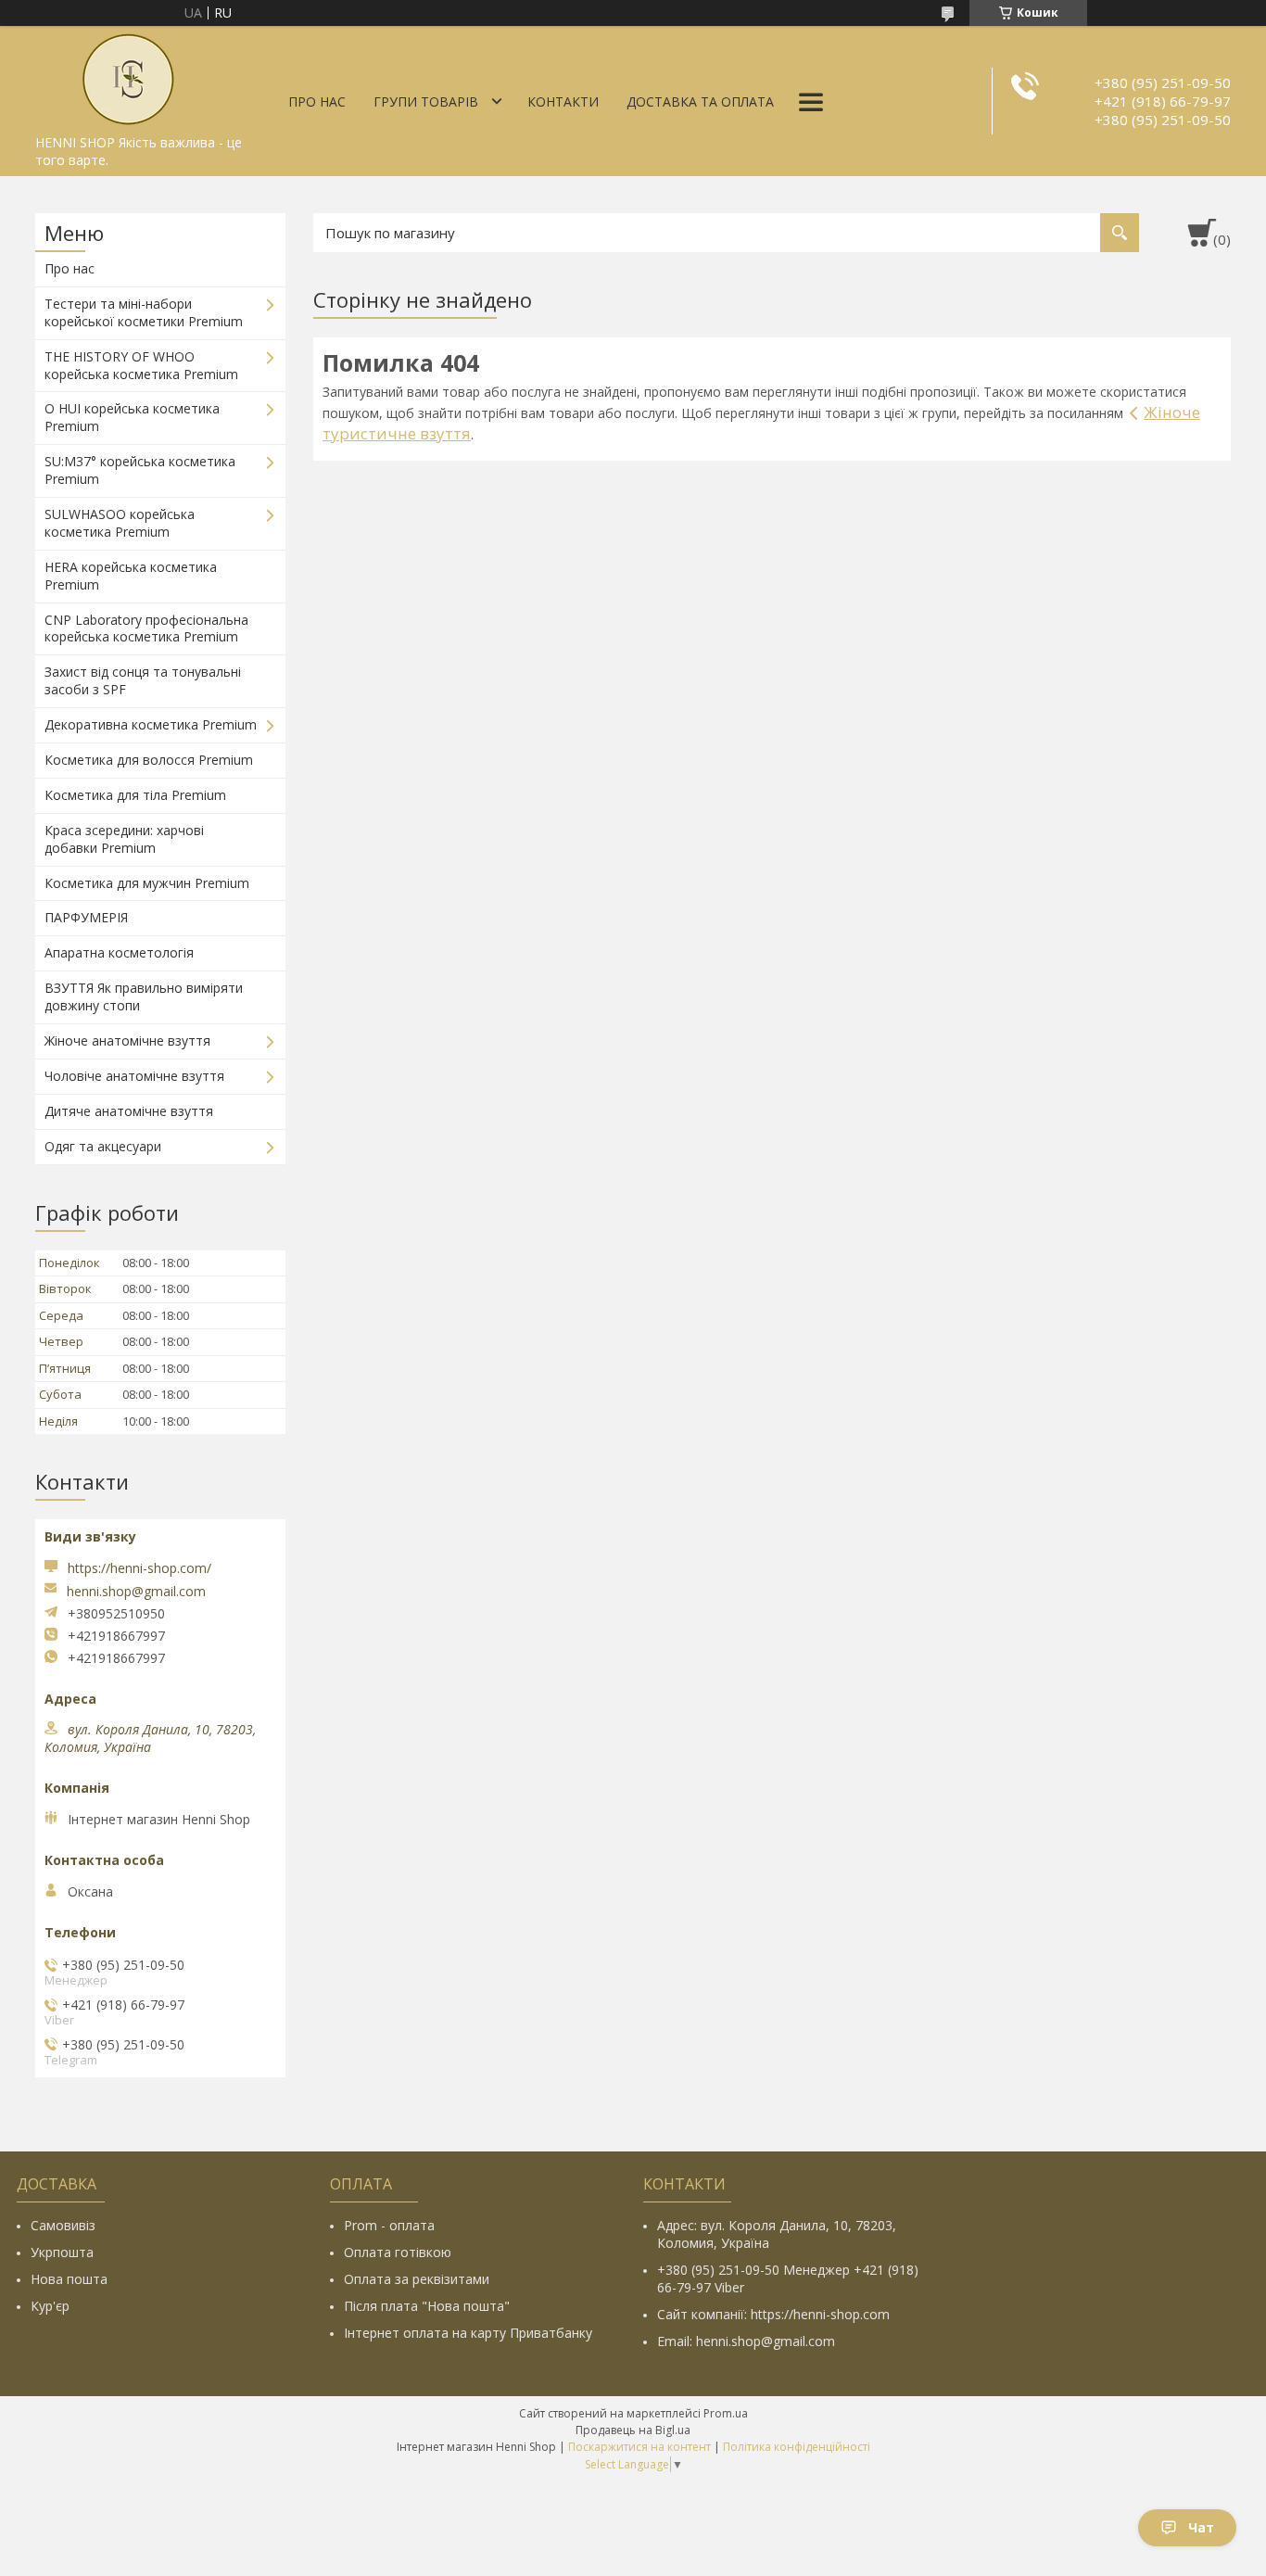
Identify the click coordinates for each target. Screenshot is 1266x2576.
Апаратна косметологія (119, 952)
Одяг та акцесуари (103, 1146)
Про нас (317, 102)
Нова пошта (69, 2279)
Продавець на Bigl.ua (633, 2430)
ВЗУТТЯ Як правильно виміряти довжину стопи (144, 996)
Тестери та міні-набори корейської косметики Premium (144, 312)
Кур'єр (50, 2306)
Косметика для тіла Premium (135, 795)
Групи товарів (426, 102)
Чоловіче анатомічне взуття (134, 1076)
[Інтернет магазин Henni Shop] (128, 76)
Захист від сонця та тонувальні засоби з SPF (143, 680)
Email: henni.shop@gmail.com (746, 2341)
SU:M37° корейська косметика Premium (140, 470)
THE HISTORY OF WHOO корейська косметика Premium (141, 365)
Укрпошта (62, 2252)
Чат (1201, 2527)
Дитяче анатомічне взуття (129, 1111)
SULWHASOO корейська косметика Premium (120, 523)
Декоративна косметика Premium (151, 724)
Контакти (563, 102)
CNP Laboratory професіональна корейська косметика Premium (146, 628)
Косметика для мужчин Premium (147, 883)
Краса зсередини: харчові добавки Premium (124, 839)
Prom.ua (726, 2413)
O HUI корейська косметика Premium (132, 417)
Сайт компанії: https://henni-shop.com (773, 2314)
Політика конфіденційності (797, 2447)
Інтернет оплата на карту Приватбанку (468, 2333)
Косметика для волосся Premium (149, 760)
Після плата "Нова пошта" (427, 2306)
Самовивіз (63, 2225)
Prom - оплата (389, 2225)
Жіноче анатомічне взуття (127, 1041)
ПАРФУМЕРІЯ (86, 917)
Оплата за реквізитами (417, 2279)
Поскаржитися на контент (639, 2447)
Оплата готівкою (398, 2252)
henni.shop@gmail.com (136, 1592)
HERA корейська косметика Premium (131, 576)
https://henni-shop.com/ (139, 1568)
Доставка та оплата (700, 102)
